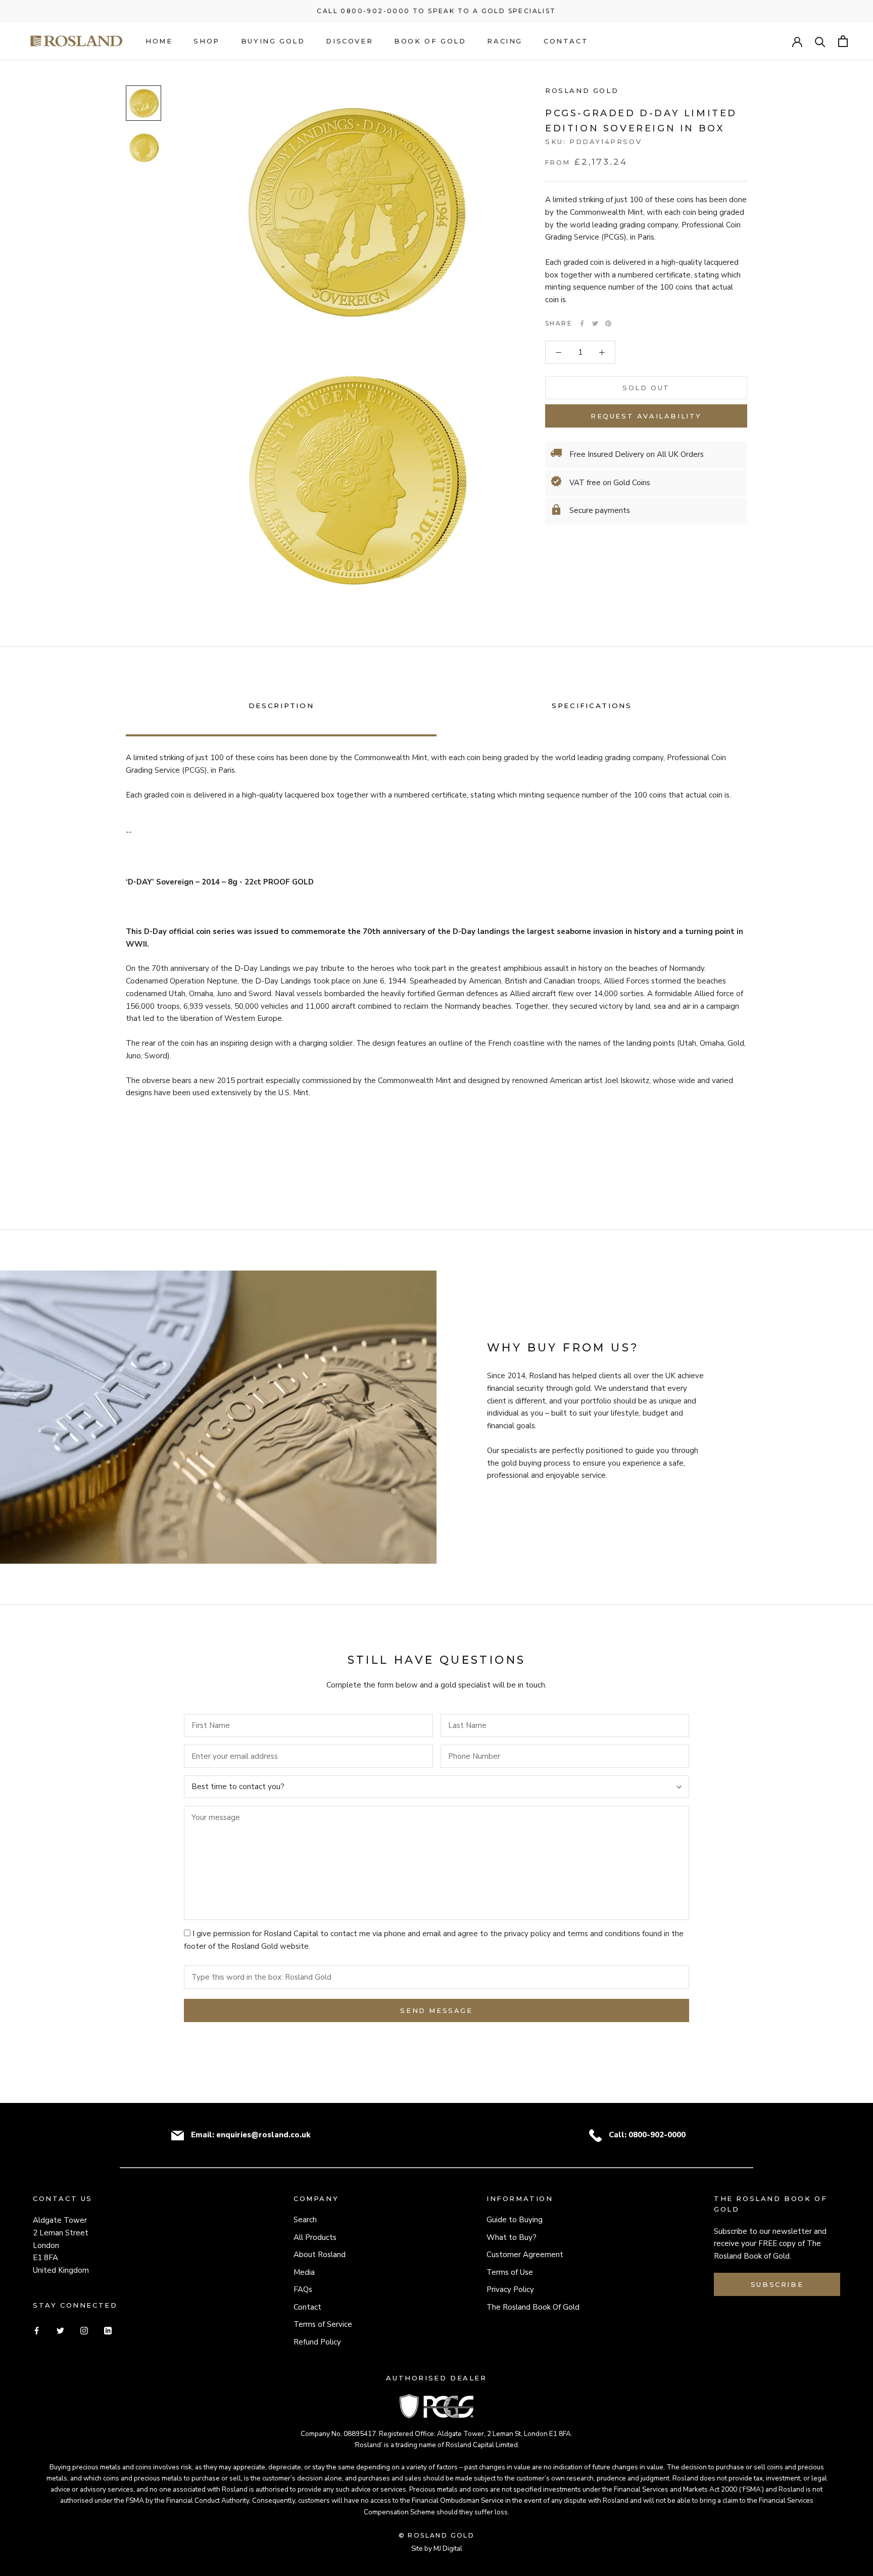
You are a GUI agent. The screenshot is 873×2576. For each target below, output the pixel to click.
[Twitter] (595, 323)
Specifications (592, 706)
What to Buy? (512, 2237)
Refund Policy (317, 2342)
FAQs (303, 2289)
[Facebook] (582, 323)
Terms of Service (323, 2324)
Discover (349, 41)
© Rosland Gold (437, 2535)
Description (281, 706)
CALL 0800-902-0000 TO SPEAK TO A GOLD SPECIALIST (436, 11)
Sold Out (646, 388)
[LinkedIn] (108, 2330)
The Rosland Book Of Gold (533, 2307)
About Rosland (320, 2255)
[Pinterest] (608, 323)
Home (159, 41)
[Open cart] (843, 41)
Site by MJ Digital (437, 2548)
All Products (315, 2237)
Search (305, 2220)
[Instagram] (84, 2330)
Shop (206, 41)
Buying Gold (273, 41)
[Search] (820, 41)
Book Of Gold (430, 41)
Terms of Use (510, 2272)
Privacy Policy (510, 2289)
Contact (566, 41)
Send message (436, 2010)
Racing (505, 41)
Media (304, 2272)
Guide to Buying (515, 2220)
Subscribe (777, 2284)
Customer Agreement (525, 2255)
